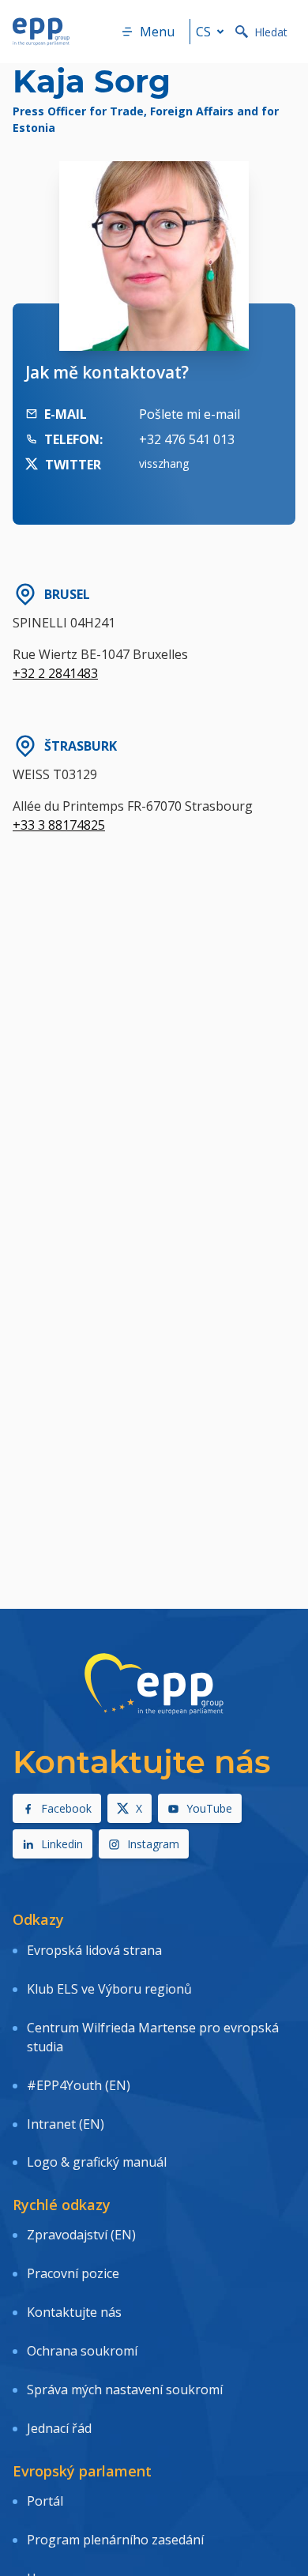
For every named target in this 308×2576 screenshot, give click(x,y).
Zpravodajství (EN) (81, 2235)
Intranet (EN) (66, 2124)
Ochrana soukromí (82, 2351)
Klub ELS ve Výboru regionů (109, 1989)
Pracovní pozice (73, 2273)
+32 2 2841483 (55, 673)
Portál (45, 2501)
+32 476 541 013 (187, 439)
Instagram (153, 1844)
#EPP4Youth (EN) (79, 2085)
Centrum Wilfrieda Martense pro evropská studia (153, 2037)
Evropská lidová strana (94, 1950)
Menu (157, 32)
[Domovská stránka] (41, 32)
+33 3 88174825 (59, 825)
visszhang (164, 463)
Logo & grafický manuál (97, 2162)
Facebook (66, 1808)
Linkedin (62, 1844)
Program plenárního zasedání (115, 2540)
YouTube (209, 1808)
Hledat (271, 32)
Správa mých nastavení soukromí (125, 2390)
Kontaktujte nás (74, 2312)
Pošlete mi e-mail (190, 414)
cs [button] (203, 32)
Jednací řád (59, 2428)
